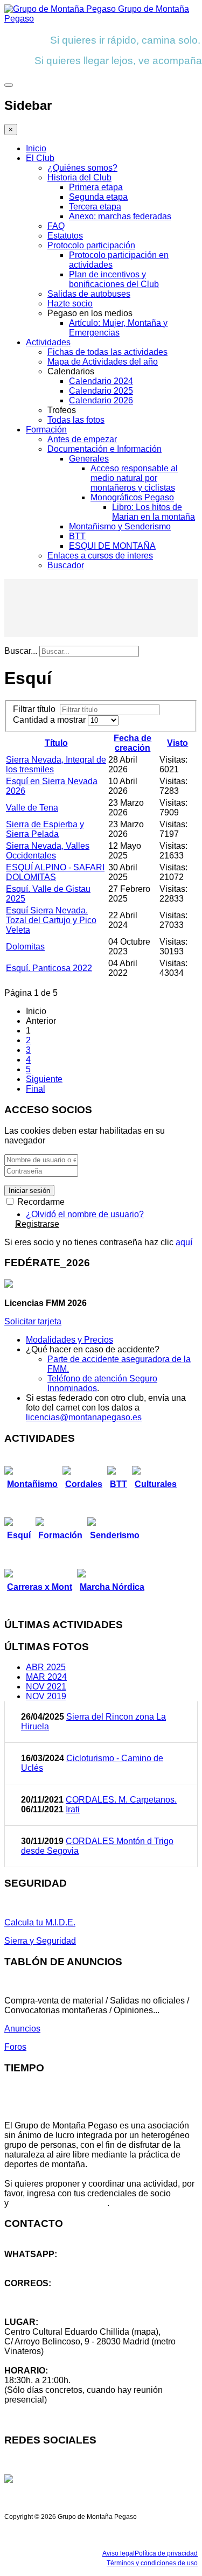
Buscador (66, 565)
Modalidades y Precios (69, 1340)
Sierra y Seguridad (40, 1941)
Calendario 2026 (101, 400)
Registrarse (37, 1224)
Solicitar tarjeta (33, 1321)
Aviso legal (119, 2553)
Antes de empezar (82, 439)
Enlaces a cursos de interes (100, 556)
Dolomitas (25, 947)
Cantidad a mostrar (50, 720)
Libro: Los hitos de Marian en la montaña (154, 512)
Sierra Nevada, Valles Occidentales (48, 851)
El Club (40, 158)
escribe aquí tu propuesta (59, 2203)
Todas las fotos (76, 420)
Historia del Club (79, 177)
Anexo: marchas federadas (120, 216)
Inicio (36, 148)
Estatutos (65, 236)
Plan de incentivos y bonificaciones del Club (114, 279)
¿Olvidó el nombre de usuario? (85, 1214)
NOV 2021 (46, 1687)
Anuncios (22, 2029)
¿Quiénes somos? (82, 168)
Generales (89, 459)
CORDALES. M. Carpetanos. (121, 1800)
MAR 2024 (46, 1677)
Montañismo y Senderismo (120, 526)
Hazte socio (70, 303)
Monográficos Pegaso (132, 497)
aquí (184, 1242)
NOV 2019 (46, 1696)
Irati (73, 1809)
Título (56, 743)
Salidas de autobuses (89, 294)
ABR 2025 (46, 1667)
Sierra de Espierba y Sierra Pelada (45, 829)
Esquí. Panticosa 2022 (49, 968)
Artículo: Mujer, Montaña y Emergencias (118, 328)
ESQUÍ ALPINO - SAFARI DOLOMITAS (55, 872)
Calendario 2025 (101, 391)
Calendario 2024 (101, 381)
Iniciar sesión (29, 1191)
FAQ (56, 226)
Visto (177, 743)
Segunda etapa (98, 197)
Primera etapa (96, 187)
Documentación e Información (105, 449)
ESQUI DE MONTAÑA (112, 546)
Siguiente (44, 1079)
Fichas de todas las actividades (107, 352)
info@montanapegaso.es (52, 2293)
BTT (77, 536)
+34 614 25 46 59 (38, 2264)
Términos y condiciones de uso (152, 2563)
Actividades (48, 342)
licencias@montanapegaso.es (84, 1417)
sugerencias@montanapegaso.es (69, 2303)
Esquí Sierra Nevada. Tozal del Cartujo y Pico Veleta (51, 920)
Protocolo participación (91, 245)
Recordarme (40, 1202)
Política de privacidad (166, 2553)
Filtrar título (36, 709)
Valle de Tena (32, 808)
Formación (46, 430)
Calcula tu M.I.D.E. (40, 1922)
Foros (15, 2047)
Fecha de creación (133, 743)
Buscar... (21, 651)
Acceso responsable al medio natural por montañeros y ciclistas (134, 478)
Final (36, 1089)
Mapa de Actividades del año (103, 362)
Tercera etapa (95, 207)
